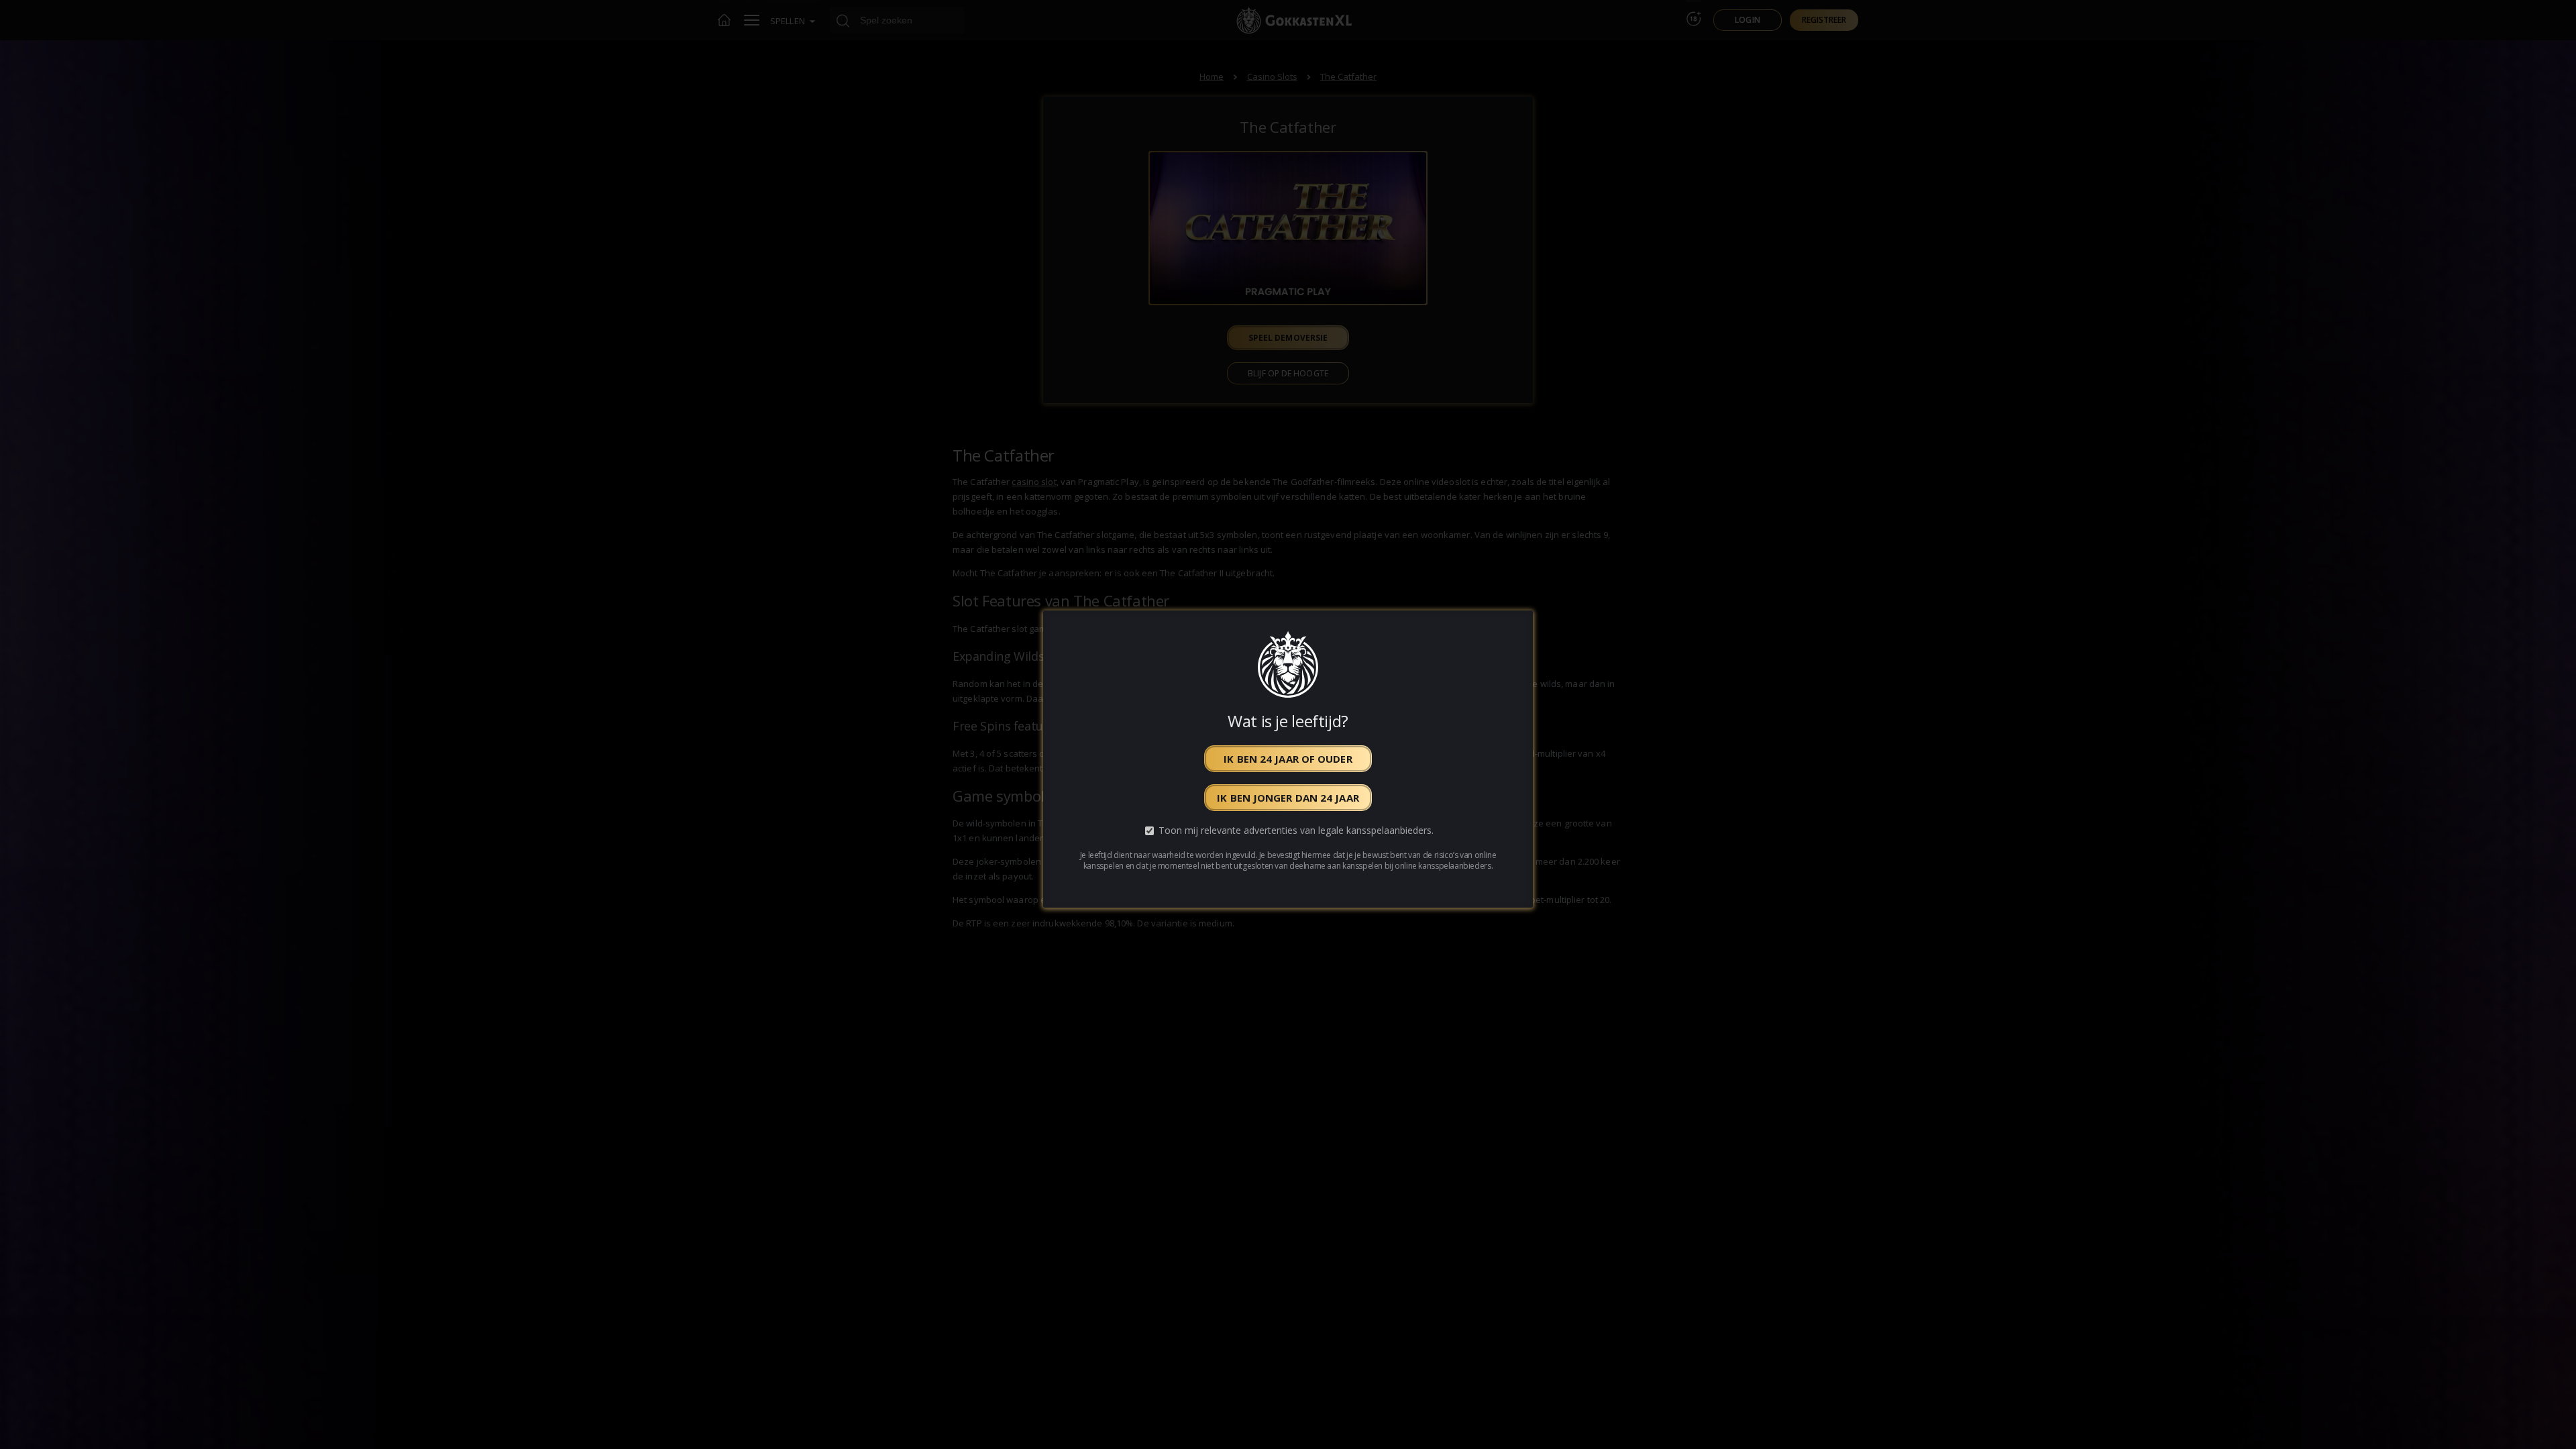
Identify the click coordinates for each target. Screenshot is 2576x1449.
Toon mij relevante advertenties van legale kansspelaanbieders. (1296, 831)
